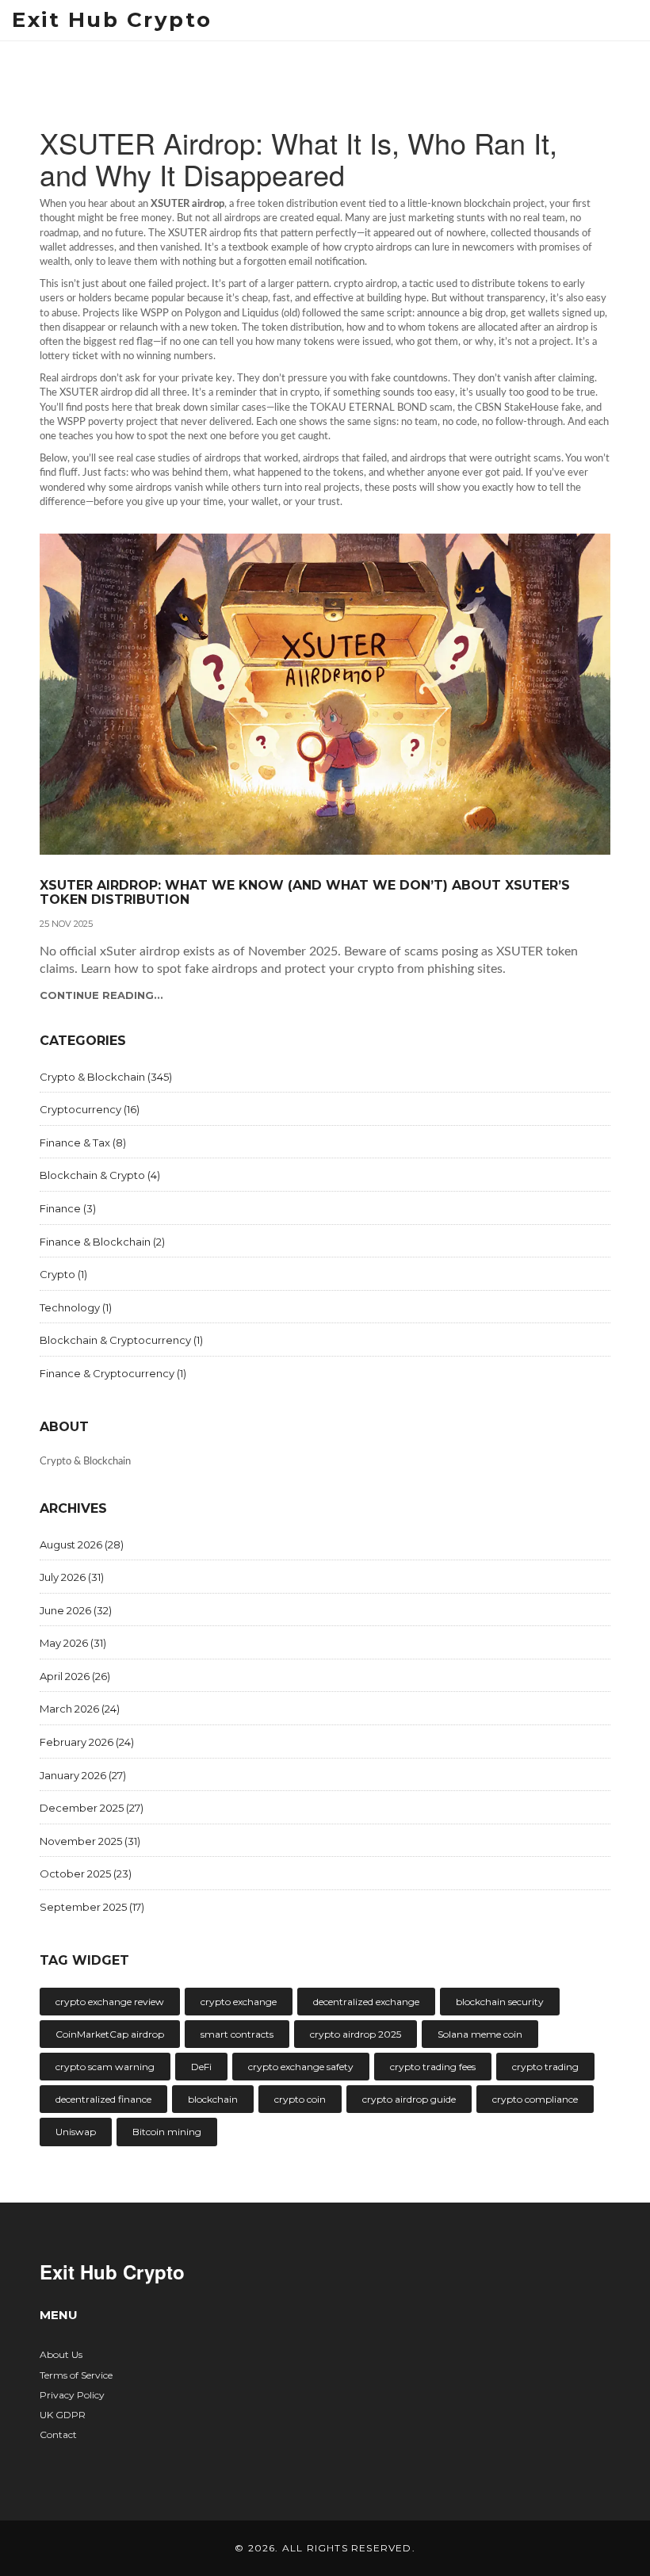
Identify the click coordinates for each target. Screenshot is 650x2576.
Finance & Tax (83, 1143)
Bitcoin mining (167, 2132)
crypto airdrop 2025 (356, 2034)
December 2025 (92, 1808)
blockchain (213, 2099)
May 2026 (73, 1643)
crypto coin (300, 2099)
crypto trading (545, 2067)
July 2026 (72, 1577)
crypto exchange (239, 2002)
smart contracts (237, 2034)
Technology (76, 1307)
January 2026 (83, 1775)
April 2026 (75, 1676)
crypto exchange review (110, 2002)
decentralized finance (103, 2099)
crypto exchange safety (301, 2067)
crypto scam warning (105, 2067)
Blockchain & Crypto (100, 1175)
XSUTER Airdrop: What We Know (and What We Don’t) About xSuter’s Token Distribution (305, 892)
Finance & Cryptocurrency (113, 1373)
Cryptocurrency (90, 1109)
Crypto (63, 1274)
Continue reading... (101, 995)
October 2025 (86, 1874)
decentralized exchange (366, 2002)
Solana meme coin (480, 2034)
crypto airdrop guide (409, 2099)
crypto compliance (535, 2099)
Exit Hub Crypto (112, 20)
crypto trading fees (433, 2067)
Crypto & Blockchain (106, 1077)
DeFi (201, 2067)
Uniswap (76, 2132)
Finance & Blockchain (102, 1242)
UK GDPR (63, 2415)
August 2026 (82, 1544)
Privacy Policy (72, 2395)
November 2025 (90, 1841)
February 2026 (87, 1742)
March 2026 (80, 1709)
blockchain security (500, 2002)
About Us (61, 2354)
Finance (68, 1208)
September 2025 (92, 1907)
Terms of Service (76, 2375)
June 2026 (76, 1610)
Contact (58, 2434)
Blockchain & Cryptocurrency (121, 1340)
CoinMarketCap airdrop (110, 2034)
